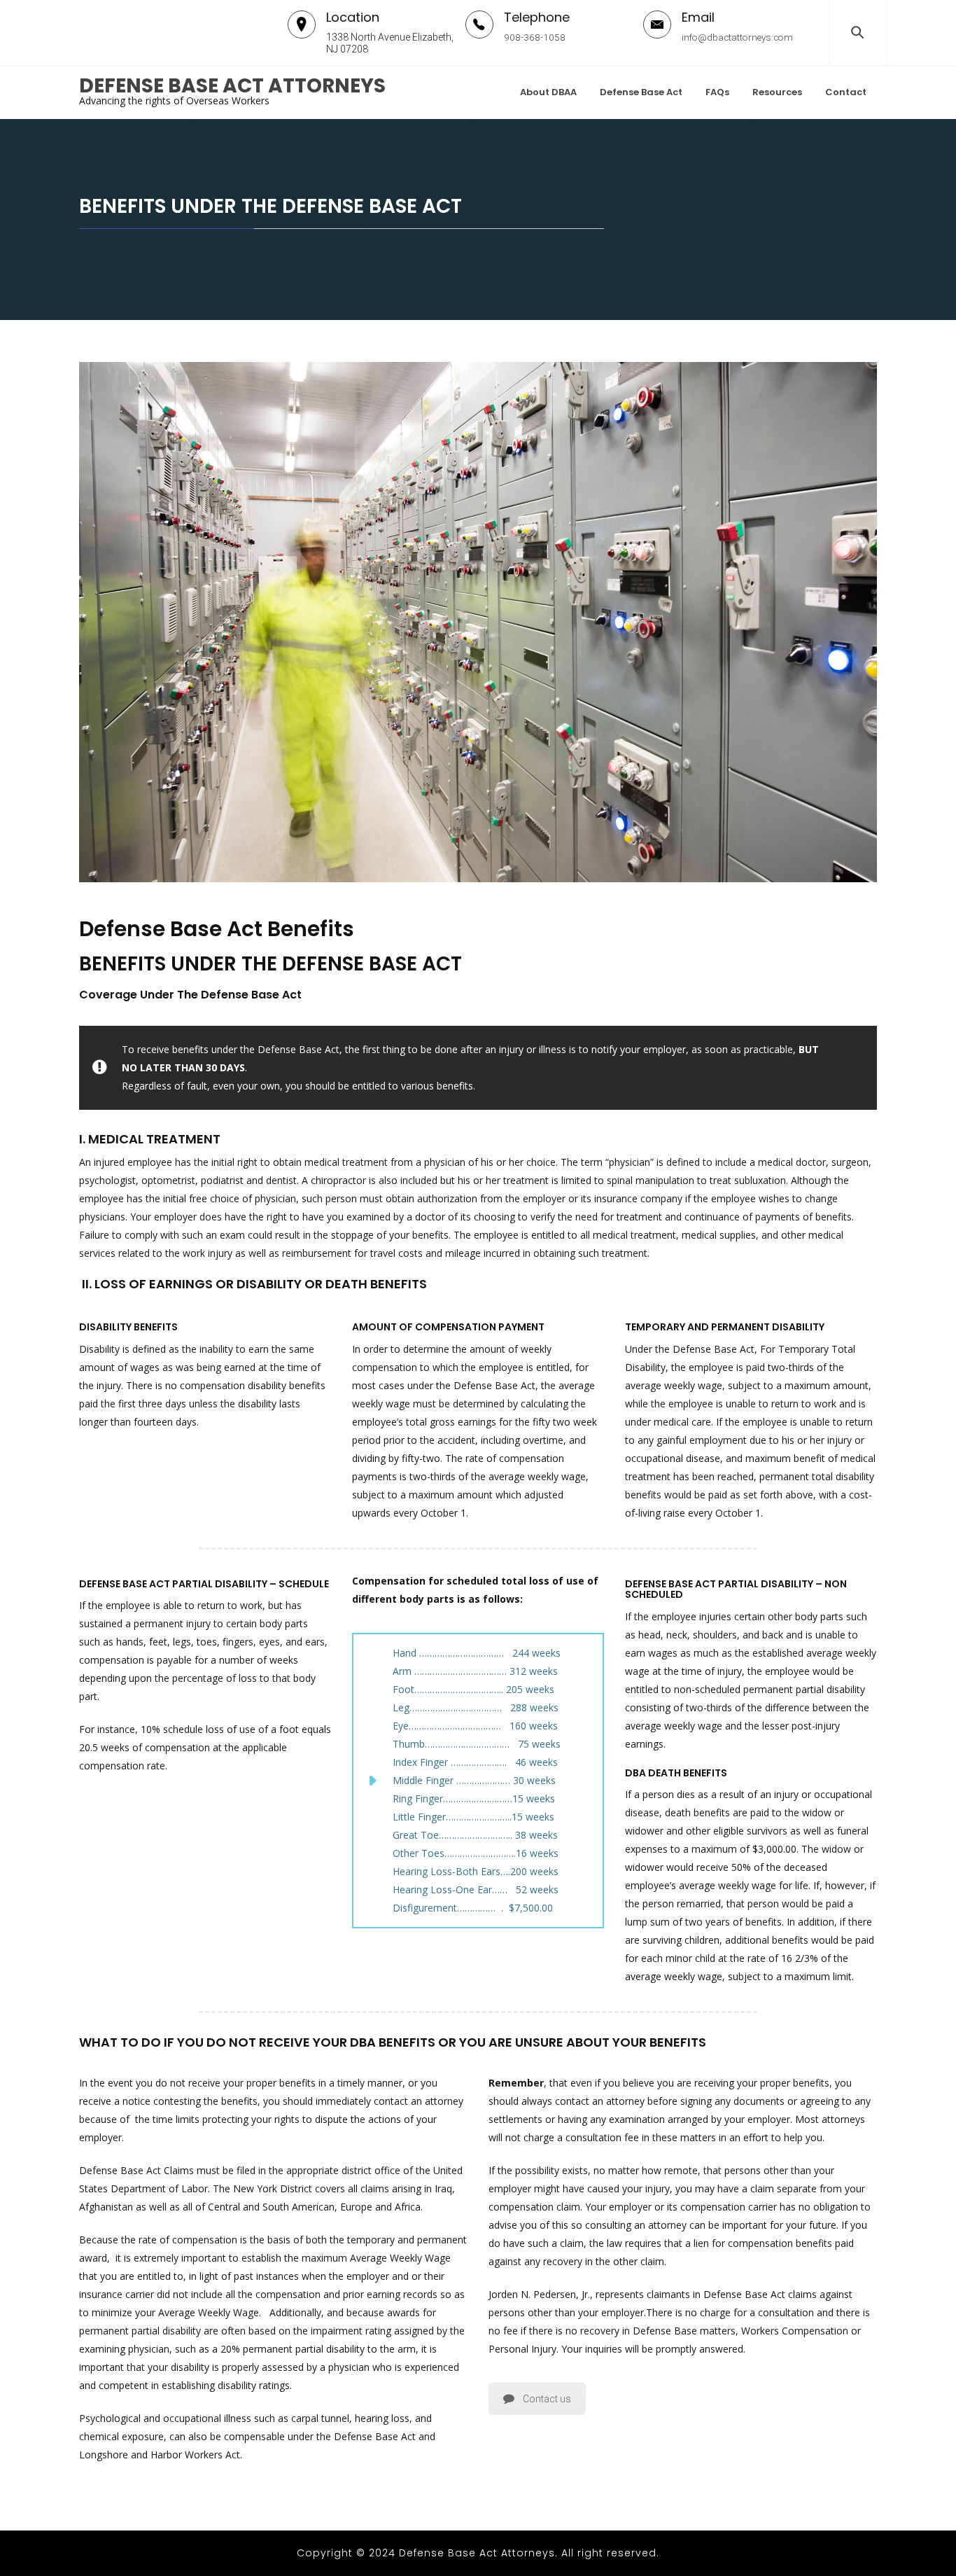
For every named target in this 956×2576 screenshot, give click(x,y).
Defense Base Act (641, 92)
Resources (777, 92)
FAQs (717, 92)
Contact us (547, 2399)
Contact (846, 92)
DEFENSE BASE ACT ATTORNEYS (232, 86)
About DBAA (548, 92)
